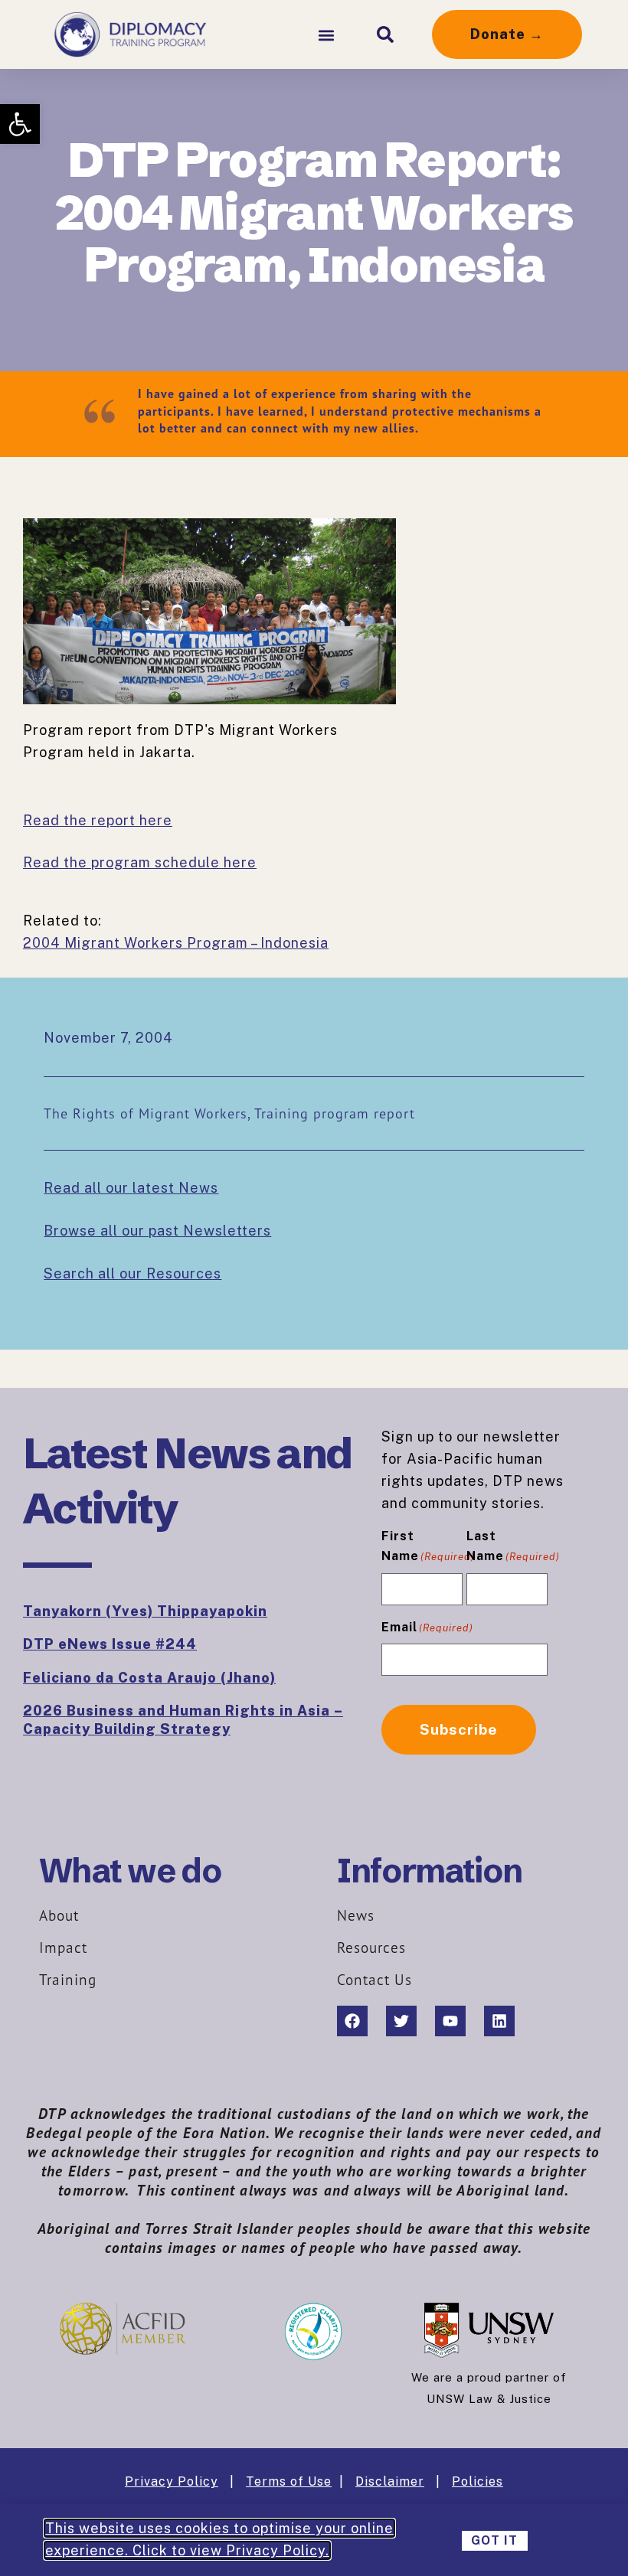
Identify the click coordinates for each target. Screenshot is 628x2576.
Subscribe (459, 1729)
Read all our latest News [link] (131, 1188)
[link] (20, 124)
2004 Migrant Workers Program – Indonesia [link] (176, 943)
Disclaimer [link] (390, 2481)
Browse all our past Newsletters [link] (157, 1231)
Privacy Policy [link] (172, 2481)
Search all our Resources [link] (132, 1273)
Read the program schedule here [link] (140, 862)
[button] (326, 35)
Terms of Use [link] (289, 2481)
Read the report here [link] (98, 820)
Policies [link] (478, 2481)
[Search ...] (385, 34)
